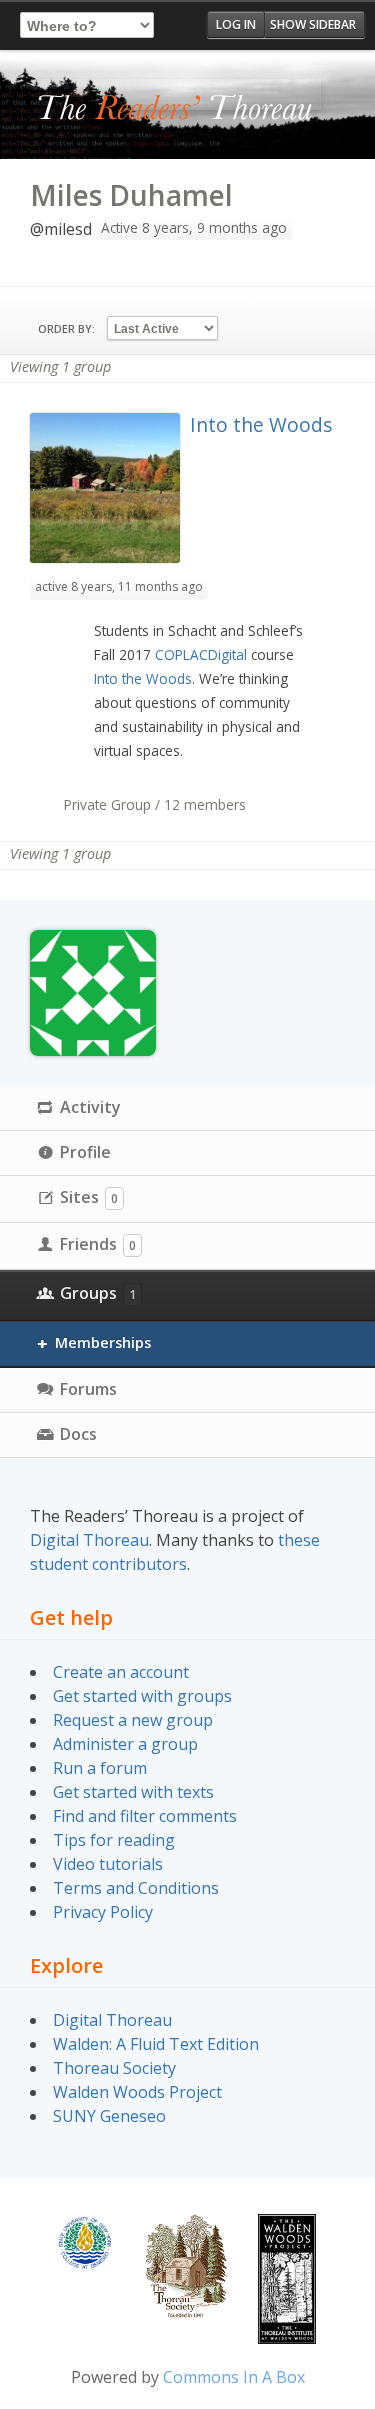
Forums (88, 1389)
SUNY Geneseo (109, 2116)
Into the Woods (261, 424)
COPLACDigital (201, 654)
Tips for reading (114, 1840)
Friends (98, 1244)
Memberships (103, 1342)
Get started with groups (142, 1696)
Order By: (66, 328)
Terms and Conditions (136, 1888)
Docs (78, 1434)
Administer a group (125, 1744)
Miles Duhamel (131, 195)
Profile (85, 1152)
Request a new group (133, 1720)
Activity (90, 1107)
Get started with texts (133, 1792)
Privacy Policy (103, 1912)
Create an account (121, 1672)
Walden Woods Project (137, 2092)
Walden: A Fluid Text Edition (156, 2044)
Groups (98, 1293)
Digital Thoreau (89, 1540)
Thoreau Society (114, 2068)
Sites (89, 1197)
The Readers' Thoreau (175, 109)
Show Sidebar (313, 24)
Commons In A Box (234, 2377)
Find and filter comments (145, 1816)
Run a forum (100, 1768)
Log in (236, 24)
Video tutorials (108, 1864)
